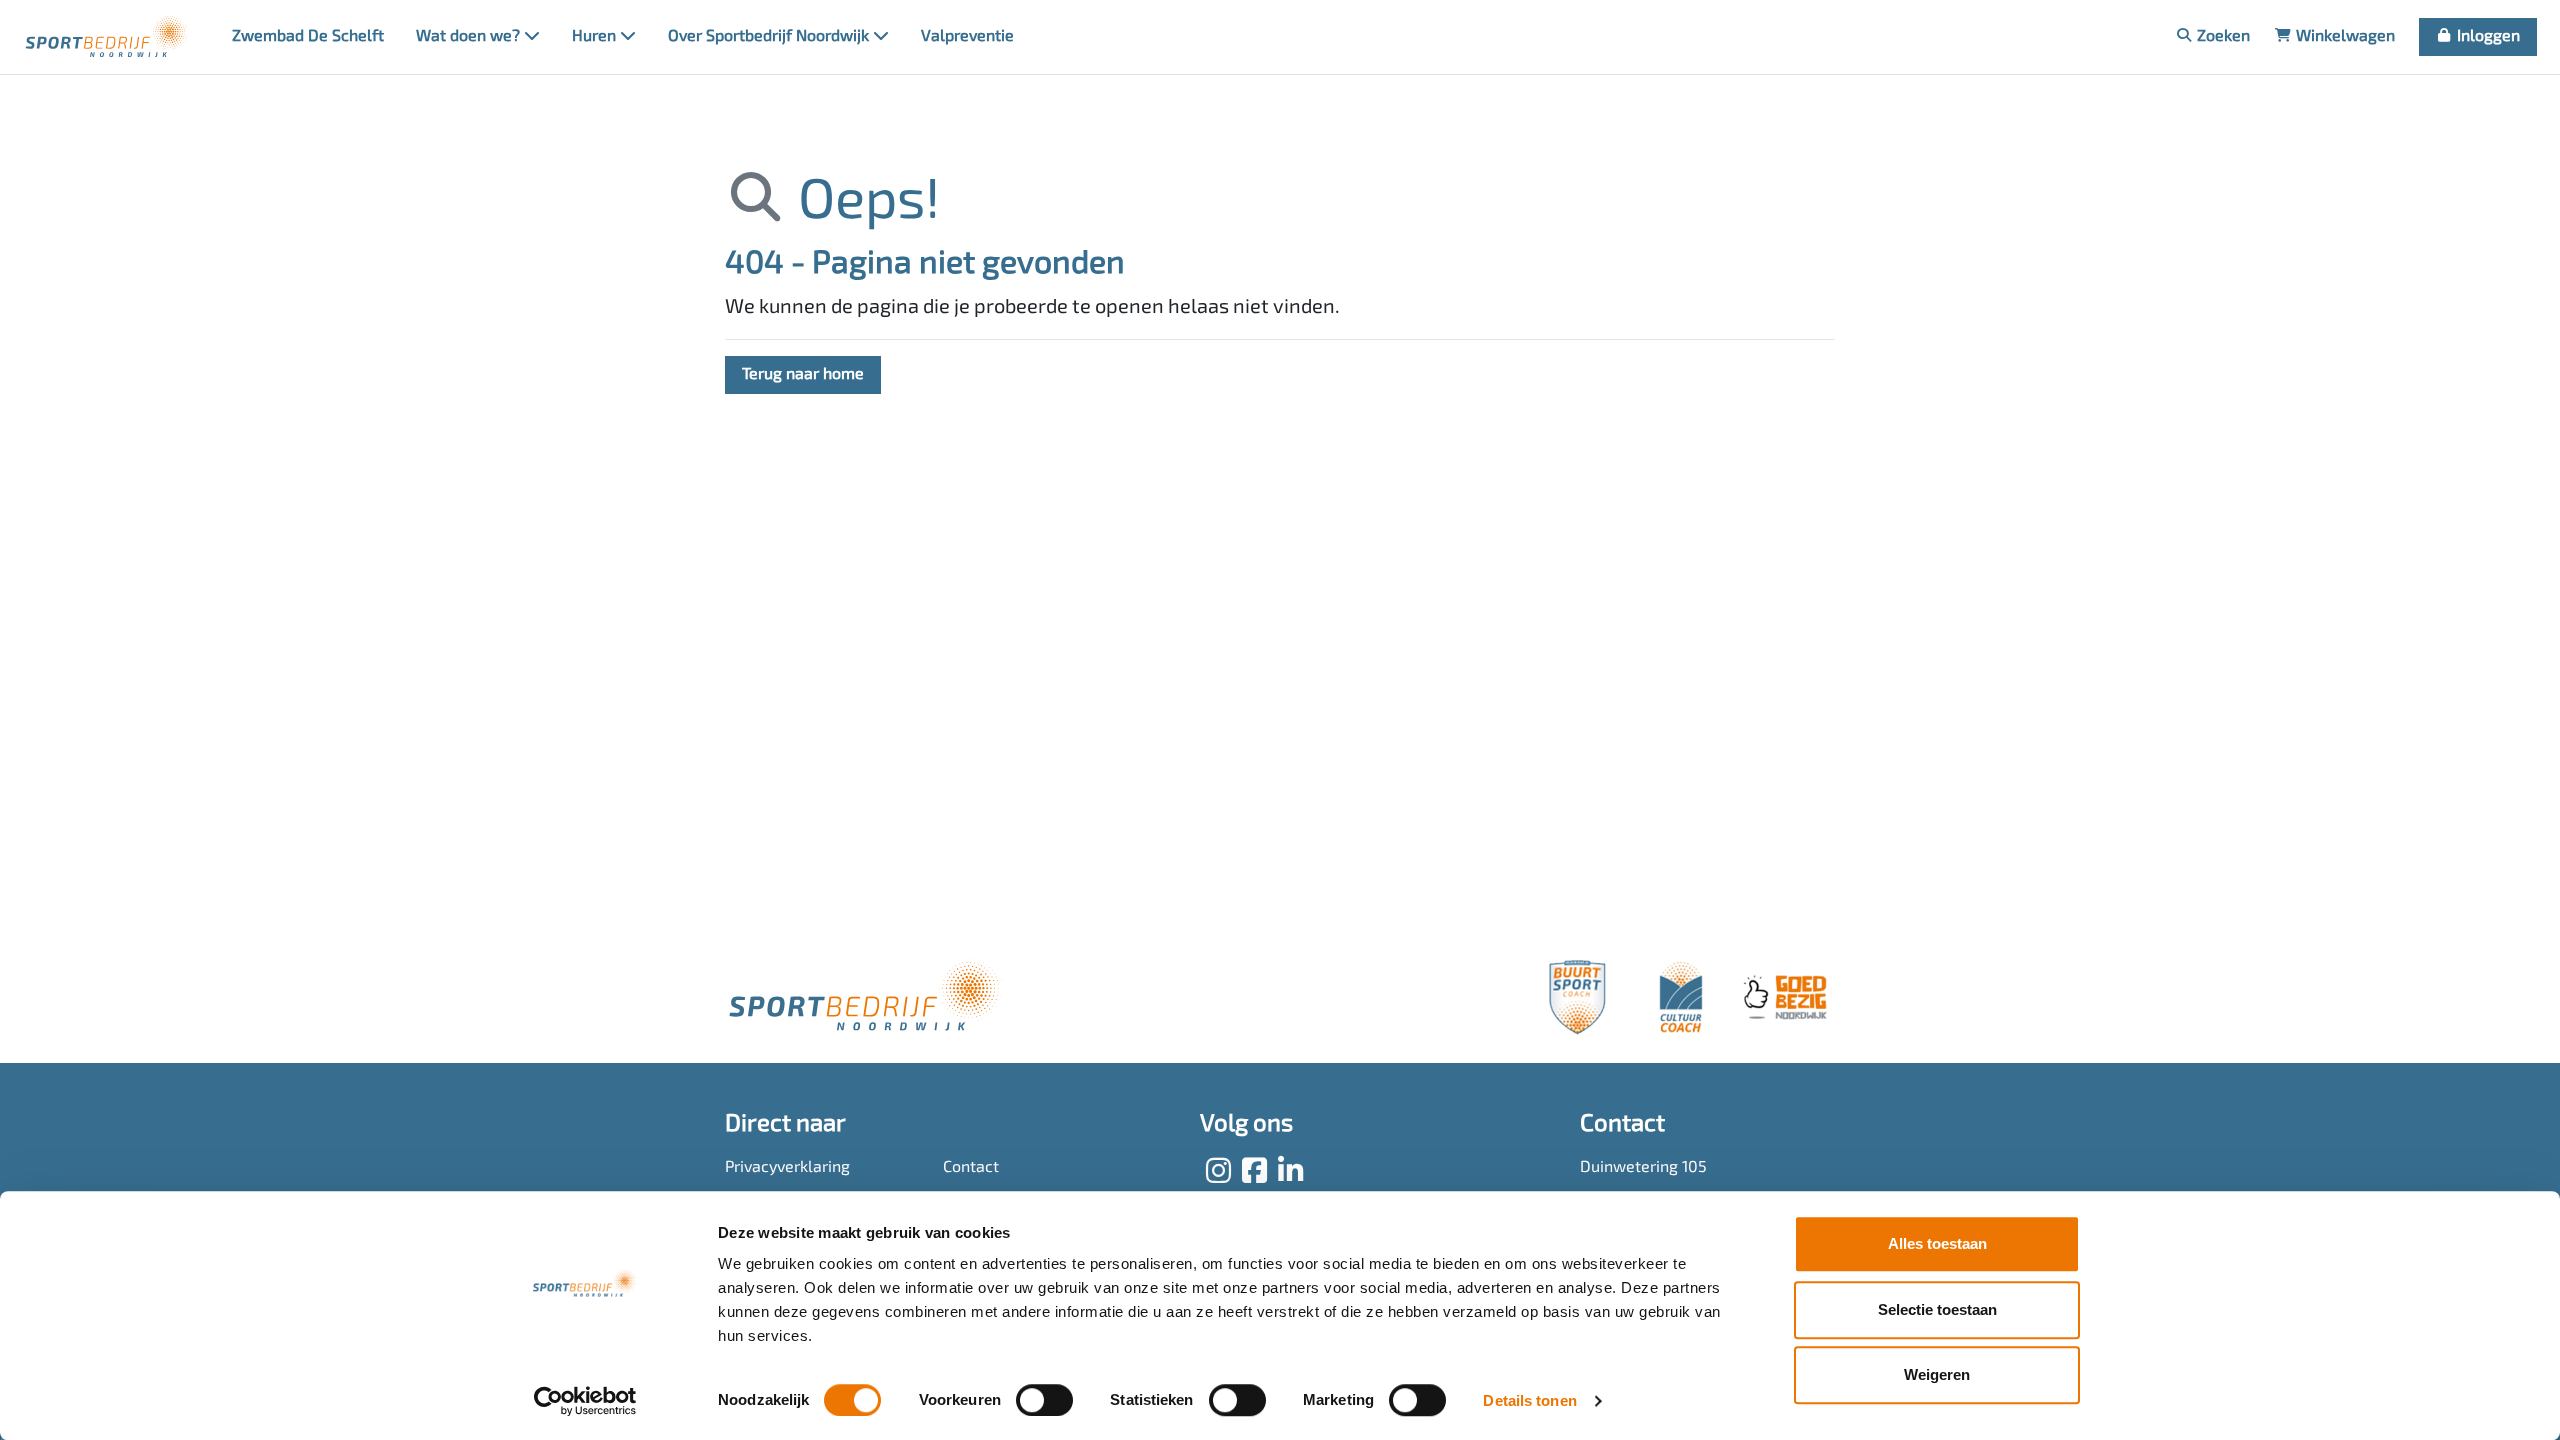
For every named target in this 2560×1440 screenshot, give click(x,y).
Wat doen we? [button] (470, 37)
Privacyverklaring (787, 1168)
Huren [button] (596, 37)
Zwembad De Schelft (308, 37)
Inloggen (2486, 37)
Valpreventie (967, 37)
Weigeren (1937, 1374)
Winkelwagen (2343, 37)
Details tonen (1529, 1400)
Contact (971, 1168)
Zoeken (2221, 37)
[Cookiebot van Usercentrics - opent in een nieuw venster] (585, 1401)
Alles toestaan (1937, 1243)
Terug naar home (803, 375)
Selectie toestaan (1937, 1309)
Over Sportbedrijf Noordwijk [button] (770, 37)
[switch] (1044, 1400)
